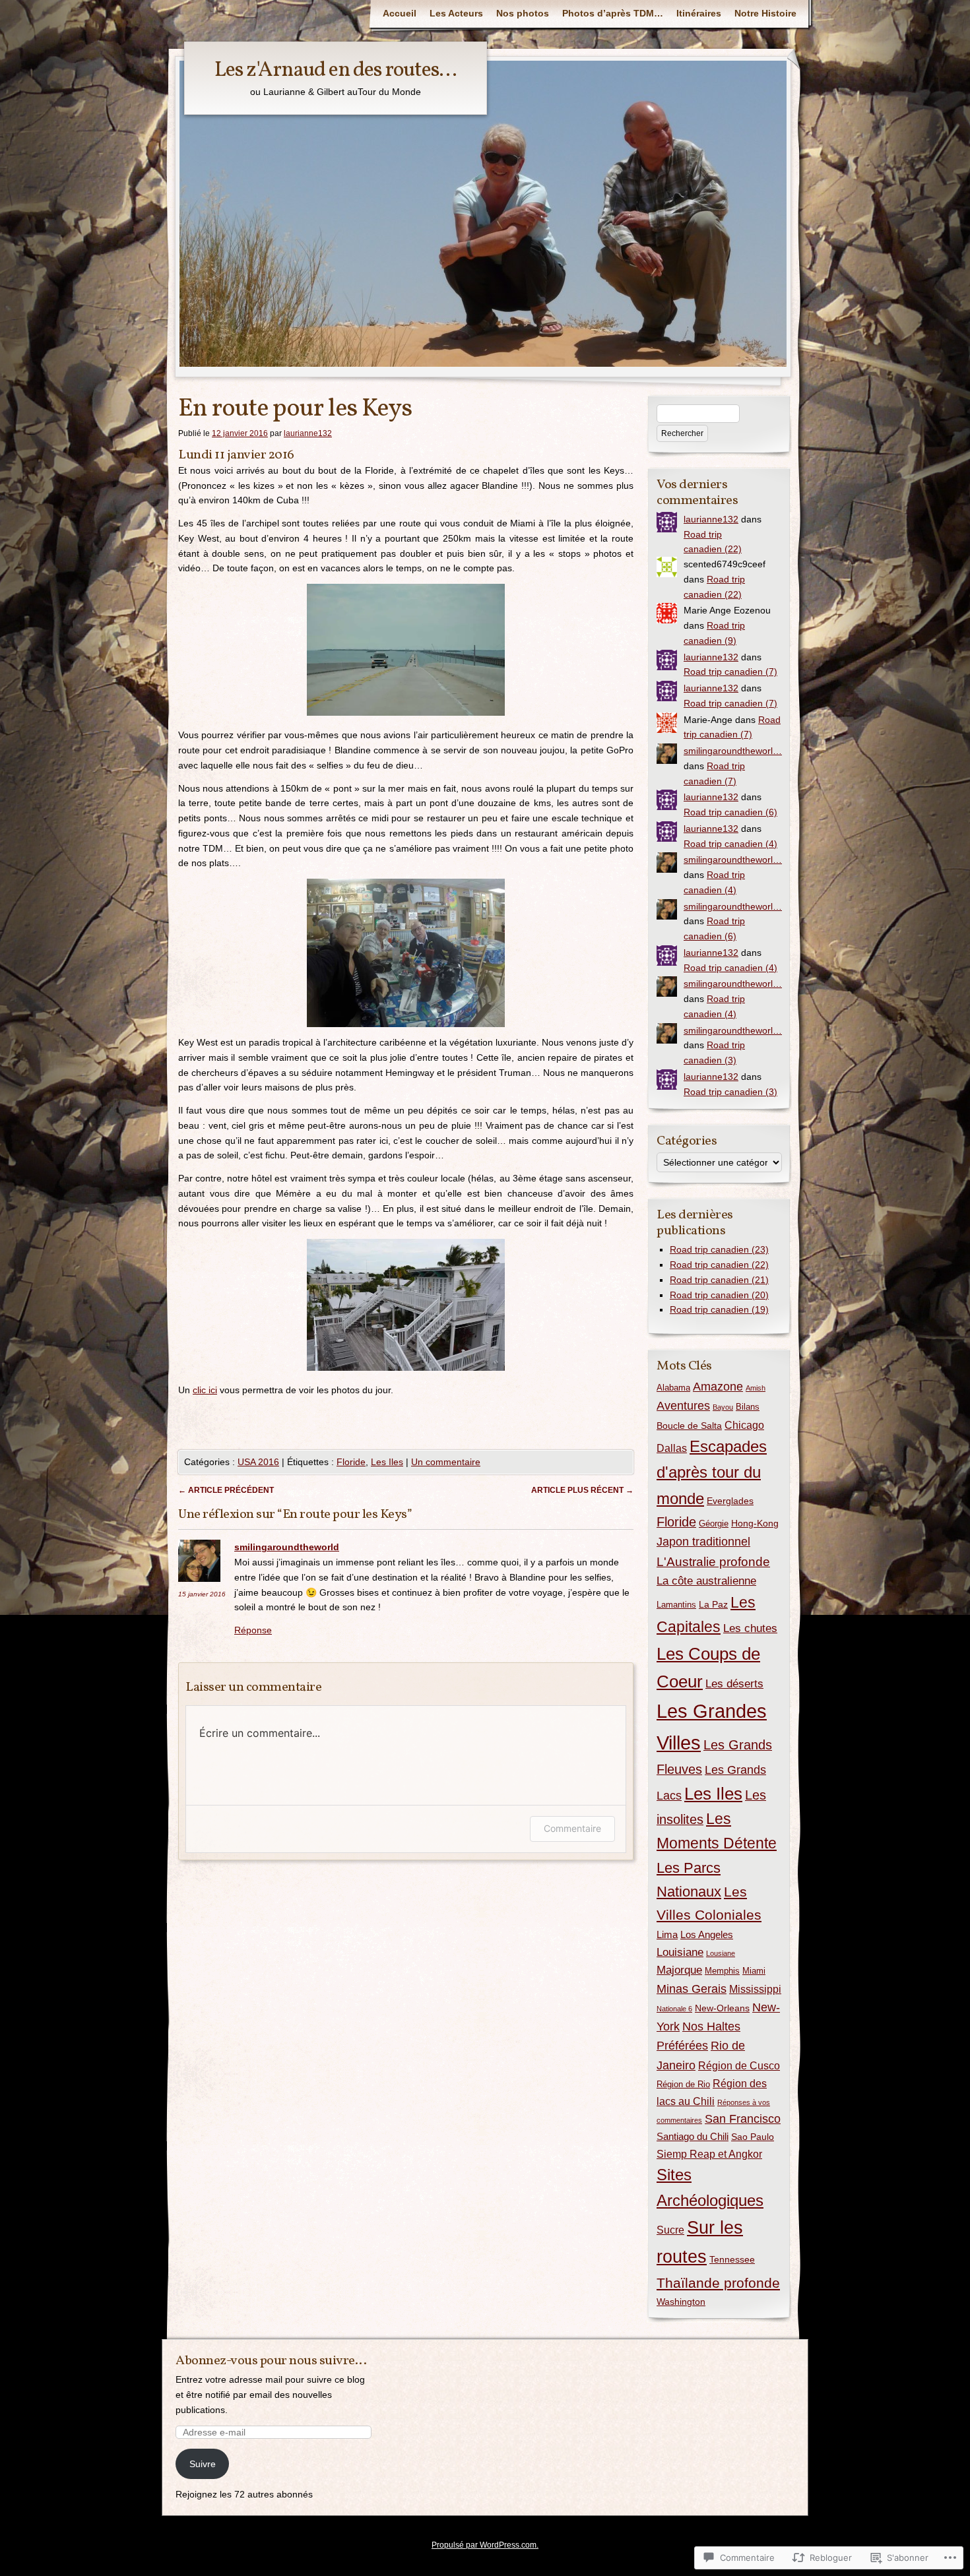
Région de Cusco (739, 2065)
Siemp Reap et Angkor (709, 2154)
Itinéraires (699, 13)
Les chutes (750, 1628)
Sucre (670, 2230)
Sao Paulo (753, 2137)
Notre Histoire (765, 13)
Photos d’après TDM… (613, 13)
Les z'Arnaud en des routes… (336, 71)
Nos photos (523, 13)
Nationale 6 (674, 2009)
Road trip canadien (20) (719, 1295)
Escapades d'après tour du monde (712, 1472)
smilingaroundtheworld (287, 1547)
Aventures (683, 1406)
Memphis (722, 1971)
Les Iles (387, 1462)
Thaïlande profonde (718, 2283)
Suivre (203, 2464)
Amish (756, 1388)
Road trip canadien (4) (730, 844)
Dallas (672, 1448)
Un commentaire (446, 1462)
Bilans (748, 1407)
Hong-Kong (755, 1523)
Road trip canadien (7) (730, 672)
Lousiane (721, 1953)
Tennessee (732, 2259)
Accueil (400, 13)
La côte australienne (706, 1581)
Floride (351, 1462)
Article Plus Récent (582, 1490)
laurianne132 (308, 433)
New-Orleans (722, 2008)
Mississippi (755, 1989)
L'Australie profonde (713, 1562)
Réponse (253, 1630)
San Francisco (743, 2119)
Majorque (679, 1970)
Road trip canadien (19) (719, 1309)
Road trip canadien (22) (719, 1265)
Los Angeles (707, 1934)
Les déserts (734, 1684)
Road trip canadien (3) (730, 1092)
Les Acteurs (456, 13)
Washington (681, 2302)
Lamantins (676, 1605)
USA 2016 (258, 1462)
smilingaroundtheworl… (733, 751)
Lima (667, 1934)
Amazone (718, 1387)
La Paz (713, 1604)
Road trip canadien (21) (719, 1280)
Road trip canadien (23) (719, 1249)
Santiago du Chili (693, 2136)
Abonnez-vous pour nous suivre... (271, 2361)
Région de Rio (683, 2084)
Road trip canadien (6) (730, 812)
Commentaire (572, 1828)
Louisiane (680, 1952)
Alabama (673, 1388)
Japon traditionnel (703, 1542)
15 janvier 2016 (202, 1594)
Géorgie (714, 1524)
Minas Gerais (692, 1989)
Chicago (744, 1425)
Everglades (730, 1501)
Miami (754, 1971)
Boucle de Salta (689, 1426)
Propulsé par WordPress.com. (485, 2545)
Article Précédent (226, 1490)
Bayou (723, 1407)
